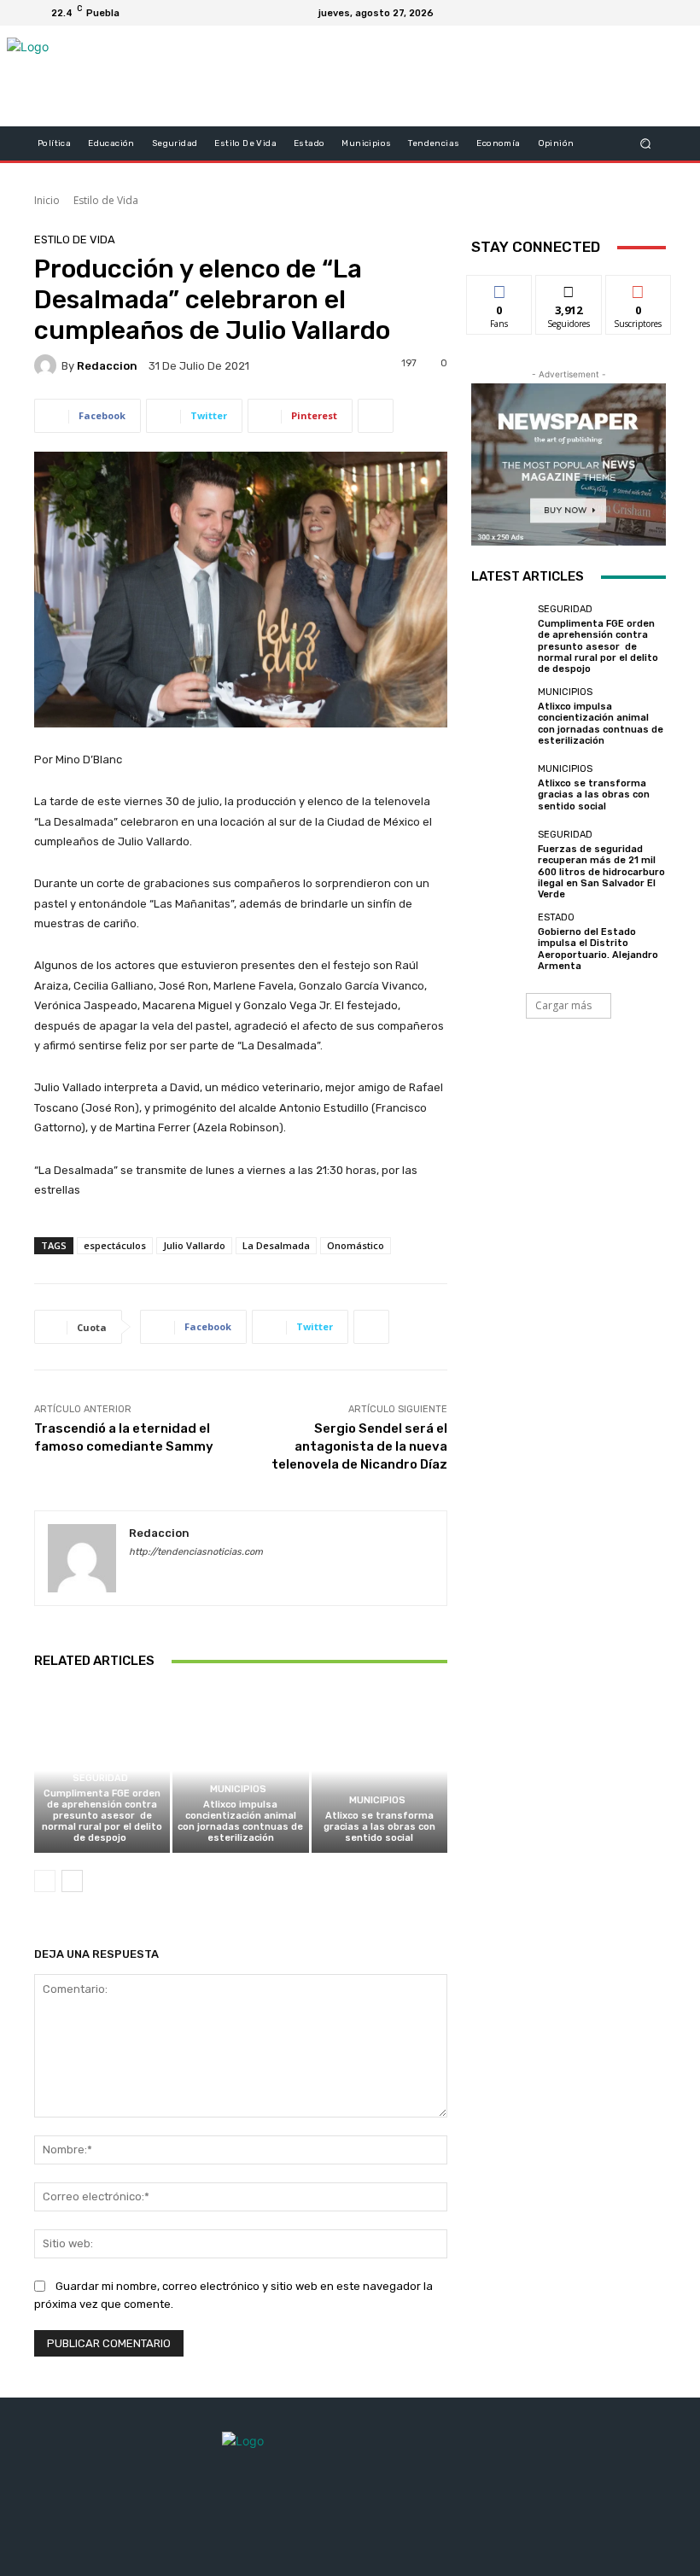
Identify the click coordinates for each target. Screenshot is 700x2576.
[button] (646, 144)
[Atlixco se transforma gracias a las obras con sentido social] (379, 1770)
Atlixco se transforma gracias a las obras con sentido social (379, 1827)
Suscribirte (639, 288)
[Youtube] (652, 13)
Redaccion (107, 366)
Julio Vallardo (194, 1245)
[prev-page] (45, 1881)
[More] (376, 416)
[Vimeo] (632, 13)
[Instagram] (591, 13)
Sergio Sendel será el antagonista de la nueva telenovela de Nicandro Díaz (359, 1446)
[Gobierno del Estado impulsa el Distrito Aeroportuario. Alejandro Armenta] (500, 942)
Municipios (238, 1789)
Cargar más (563, 1005)
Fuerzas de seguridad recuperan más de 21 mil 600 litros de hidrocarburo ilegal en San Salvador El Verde (601, 872)
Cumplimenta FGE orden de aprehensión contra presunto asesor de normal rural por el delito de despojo (102, 1816)
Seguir (569, 288)
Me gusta (500, 288)
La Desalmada (276, 1245)
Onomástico (356, 1245)
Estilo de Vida (106, 200)
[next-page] (72, 1881)
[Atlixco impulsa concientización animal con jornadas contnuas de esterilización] (240, 1770)
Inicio (47, 200)
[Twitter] (611, 13)
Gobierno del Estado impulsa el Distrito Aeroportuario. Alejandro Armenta (598, 949)
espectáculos (115, 1245)
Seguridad (100, 1778)
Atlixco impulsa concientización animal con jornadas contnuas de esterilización (240, 1822)
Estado (556, 917)
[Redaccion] (48, 365)
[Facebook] (570, 13)
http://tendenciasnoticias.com (196, 1552)
